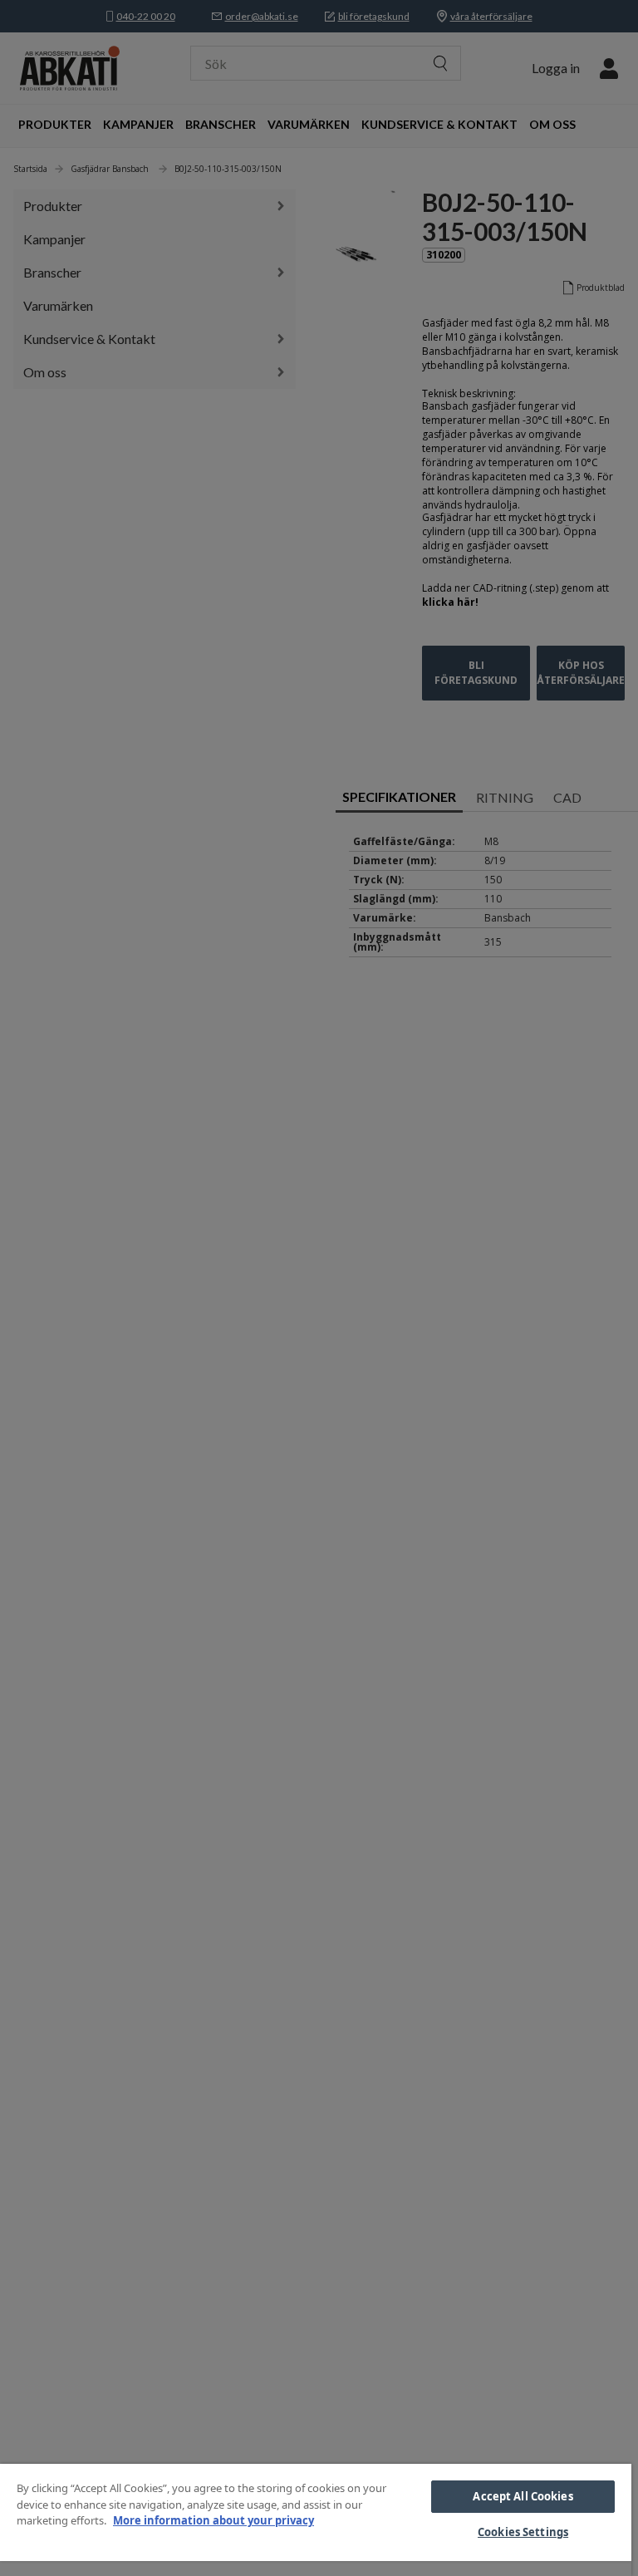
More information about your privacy (213, 2520)
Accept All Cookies (523, 2496)
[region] (316, 2520)
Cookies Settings (523, 2532)
